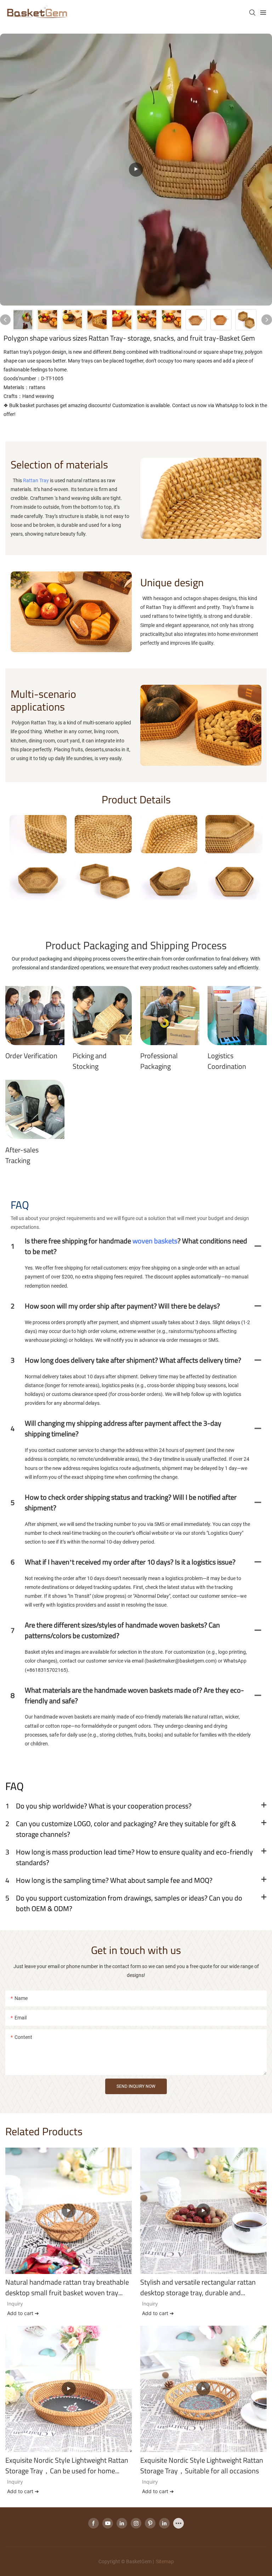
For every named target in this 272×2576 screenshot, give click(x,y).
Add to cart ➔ (23, 2313)
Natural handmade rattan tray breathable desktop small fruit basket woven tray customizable (67, 2287)
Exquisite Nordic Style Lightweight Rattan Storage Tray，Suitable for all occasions (202, 2466)
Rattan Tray (36, 480)
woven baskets (155, 1241)
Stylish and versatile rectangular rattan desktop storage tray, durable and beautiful (198, 2287)
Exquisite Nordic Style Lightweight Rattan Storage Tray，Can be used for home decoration (67, 2466)
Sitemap (164, 2561)
